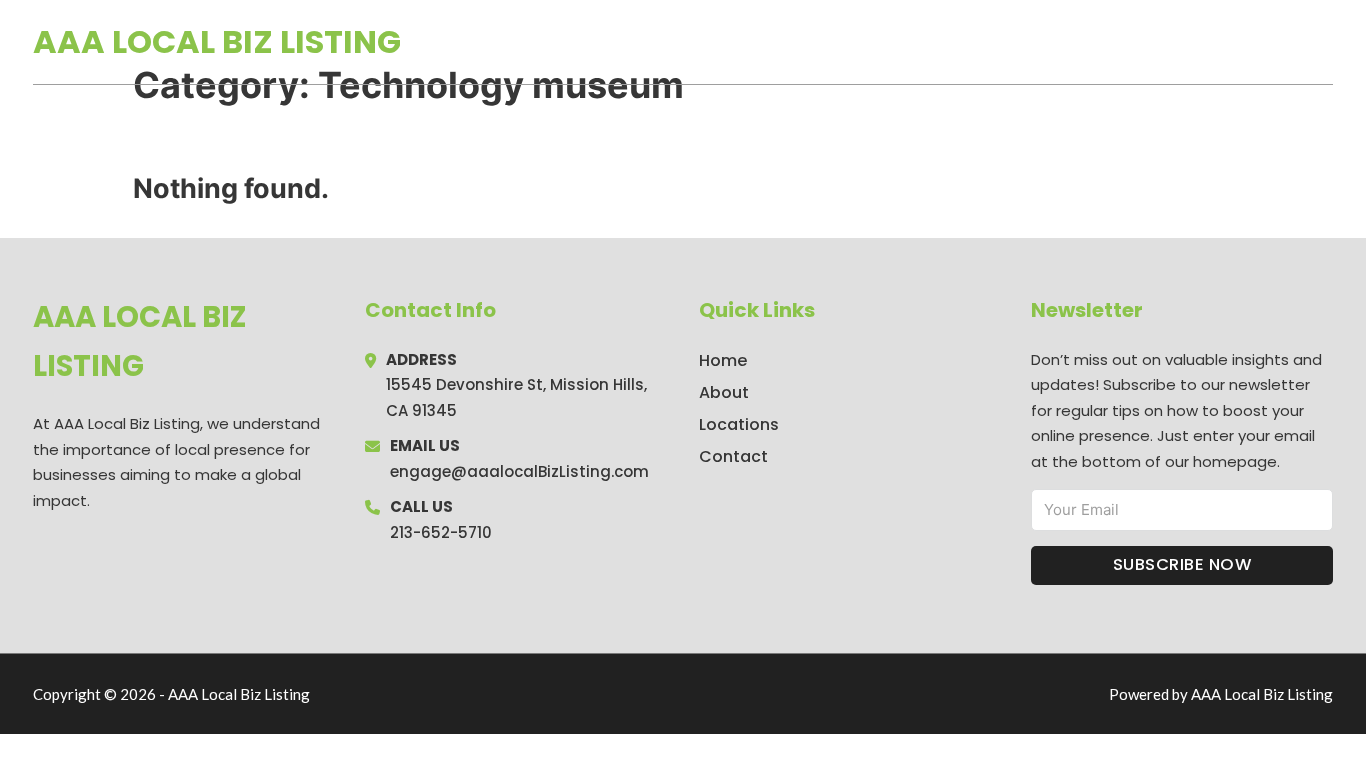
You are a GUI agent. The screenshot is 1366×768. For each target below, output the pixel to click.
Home (1101, 42)
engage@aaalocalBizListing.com (519, 471)
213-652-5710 (441, 532)
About (724, 392)
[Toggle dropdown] (1326, 42)
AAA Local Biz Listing (217, 41)
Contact (733, 456)
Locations (1191, 42)
